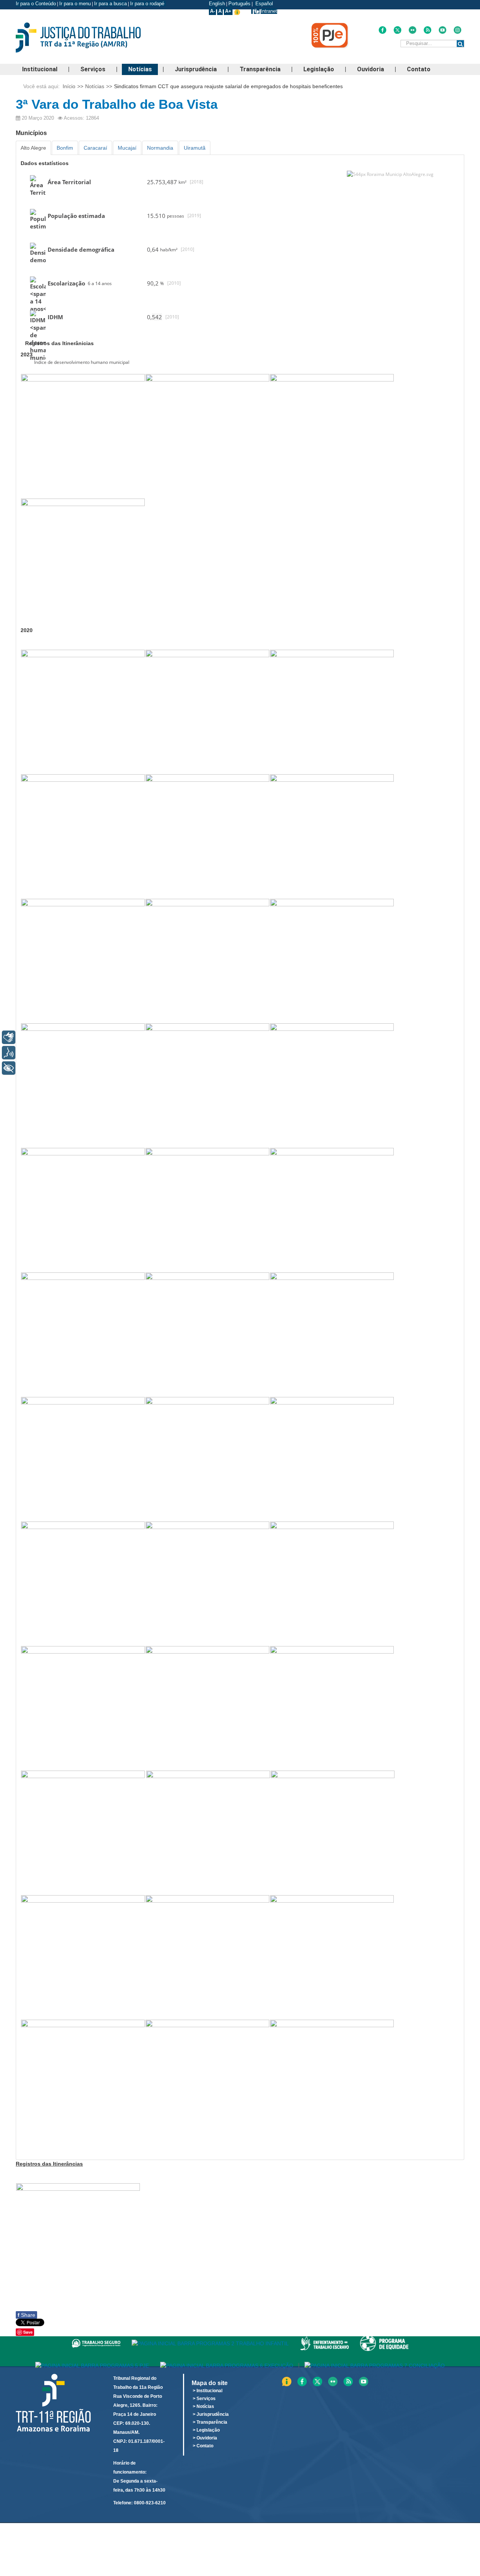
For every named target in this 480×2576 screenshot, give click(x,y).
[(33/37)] (207, 1957)
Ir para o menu (75, 4)
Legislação (319, 69)
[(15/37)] (332, 1210)
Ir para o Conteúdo (36, 4)
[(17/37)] (207, 1334)
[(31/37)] (333, 1832)
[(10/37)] (83, 1085)
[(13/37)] (83, 1210)
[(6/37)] (332, 836)
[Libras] (9, 1037)
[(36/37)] (207, 2082)
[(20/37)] (207, 1459)
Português (239, 4)
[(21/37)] (332, 1459)
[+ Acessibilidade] (9, 1068)
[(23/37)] (207, 1583)
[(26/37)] (207, 1708)
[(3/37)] (332, 712)
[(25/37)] (83, 1708)
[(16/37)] (83, 1334)
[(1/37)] (83, 712)
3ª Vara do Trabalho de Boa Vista (117, 104)
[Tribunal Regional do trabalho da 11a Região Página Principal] (90, 38)
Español (263, 4)
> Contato (203, 2446)
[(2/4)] (207, 436)
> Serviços (204, 2399)
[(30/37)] (208, 1832)
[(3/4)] (332, 436)
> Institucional (208, 2391)
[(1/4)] (83, 436)
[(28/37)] (83, 1832)
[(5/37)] (207, 836)
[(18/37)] (332, 1334)
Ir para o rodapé (148, 4)
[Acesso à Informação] (252, 11)
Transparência (260, 69)
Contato (419, 69)
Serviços (93, 69)
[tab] (33, 148)
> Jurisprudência (211, 2414)
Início (69, 86)
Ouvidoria (370, 69)
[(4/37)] (83, 836)
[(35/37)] (83, 2082)
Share (26, 2315)
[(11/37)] (207, 1085)
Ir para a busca (110, 4)
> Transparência (210, 2422)
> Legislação (206, 2430)
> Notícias (203, 2406)
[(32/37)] (83, 1957)
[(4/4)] (83, 560)
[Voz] (9, 1053)
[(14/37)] (207, 1210)
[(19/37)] (83, 1459)
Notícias (140, 69)
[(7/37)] (83, 961)
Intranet (269, 11)
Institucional (40, 69)
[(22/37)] (83, 1583)
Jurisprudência (196, 69)
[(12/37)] (332, 1085)
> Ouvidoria (205, 2438)
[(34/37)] (332, 1957)
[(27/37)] (332, 1708)
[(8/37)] (207, 961)
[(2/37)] (207, 712)
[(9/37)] (332, 961)
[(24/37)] (332, 1583)
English (217, 4)
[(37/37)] (332, 2082)
